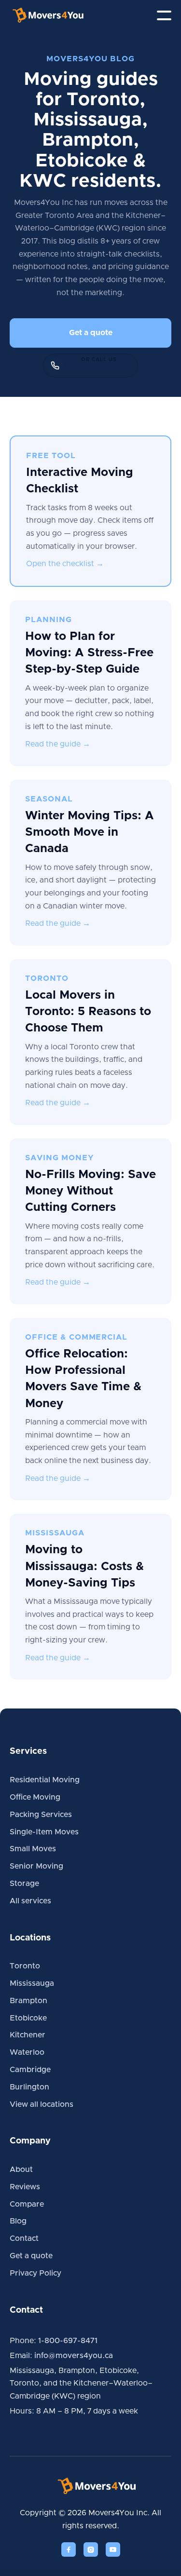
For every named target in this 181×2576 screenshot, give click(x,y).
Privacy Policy (35, 2273)
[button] (164, 15)
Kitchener (28, 2035)
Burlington (29, 2087)
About (21, 2169)
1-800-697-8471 (68, 2341)
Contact (24, 2238)
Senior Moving (36, 1866)
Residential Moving (45, 1780)
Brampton (28, 2001)
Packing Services (41, 1815)
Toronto (25, 1966)
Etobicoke (28, 2018)
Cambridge (30, 2070)
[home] (56, 15)
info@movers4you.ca (74, 2356)
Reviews (25, 2187)
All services (30, 1901)
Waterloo (27, 2052)
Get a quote (91, 333)
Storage (24, 1884)
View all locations (42, 2104)
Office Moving (35, 1797)
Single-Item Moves (44, 1832)
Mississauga (32, 1983)
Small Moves (33, 1849)
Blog (18, 2221)
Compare (27, 2204)
